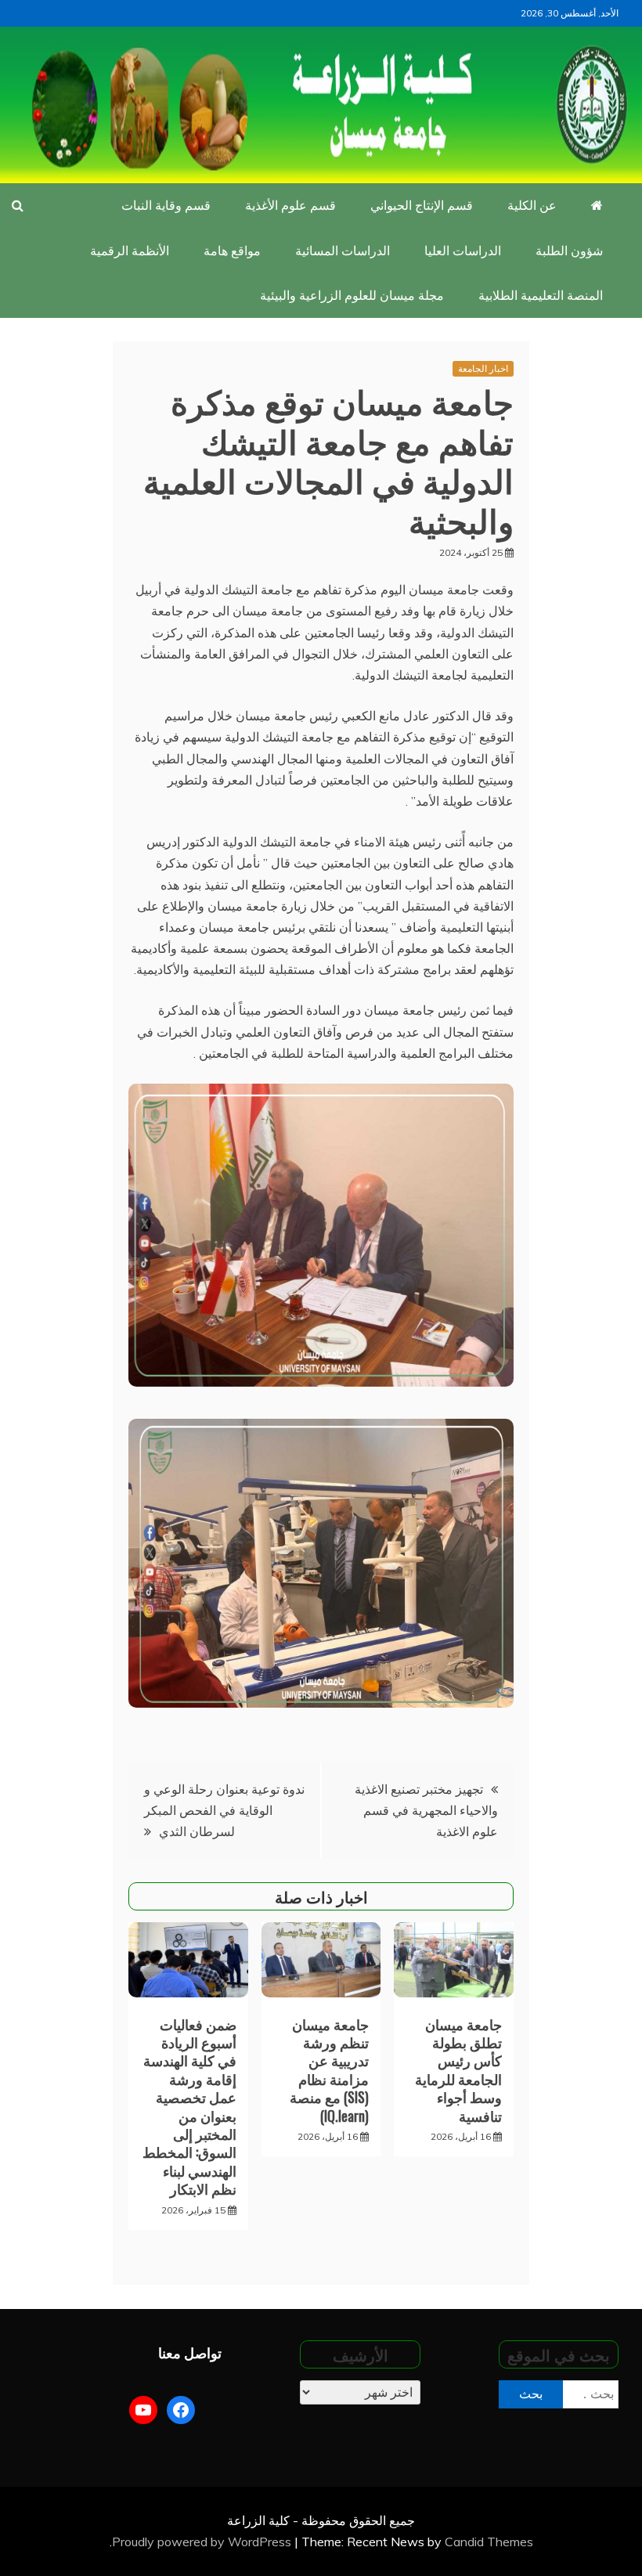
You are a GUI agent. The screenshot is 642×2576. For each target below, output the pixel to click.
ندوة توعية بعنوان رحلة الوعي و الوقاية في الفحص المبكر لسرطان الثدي (224, 1810)
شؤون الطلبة (569, 251)
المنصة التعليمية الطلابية (541, 295)
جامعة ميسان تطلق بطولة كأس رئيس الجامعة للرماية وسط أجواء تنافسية (458, 2070)
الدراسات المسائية (343, 251)
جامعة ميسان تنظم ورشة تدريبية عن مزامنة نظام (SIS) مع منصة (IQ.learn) (329, 2070)
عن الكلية (532, 205)
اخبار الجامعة (483, 368)
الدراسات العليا (463, 251)
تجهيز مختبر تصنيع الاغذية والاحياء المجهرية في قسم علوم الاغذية (426, 1810)
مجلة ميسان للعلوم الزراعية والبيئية (352, 295)
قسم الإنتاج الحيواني (422, 205)
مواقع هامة (232, 251)
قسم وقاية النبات (166, 205)
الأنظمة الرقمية (130, 251)
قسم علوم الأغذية (290, 205)
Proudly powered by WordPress (203, 2542)
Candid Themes (489, 2542)
